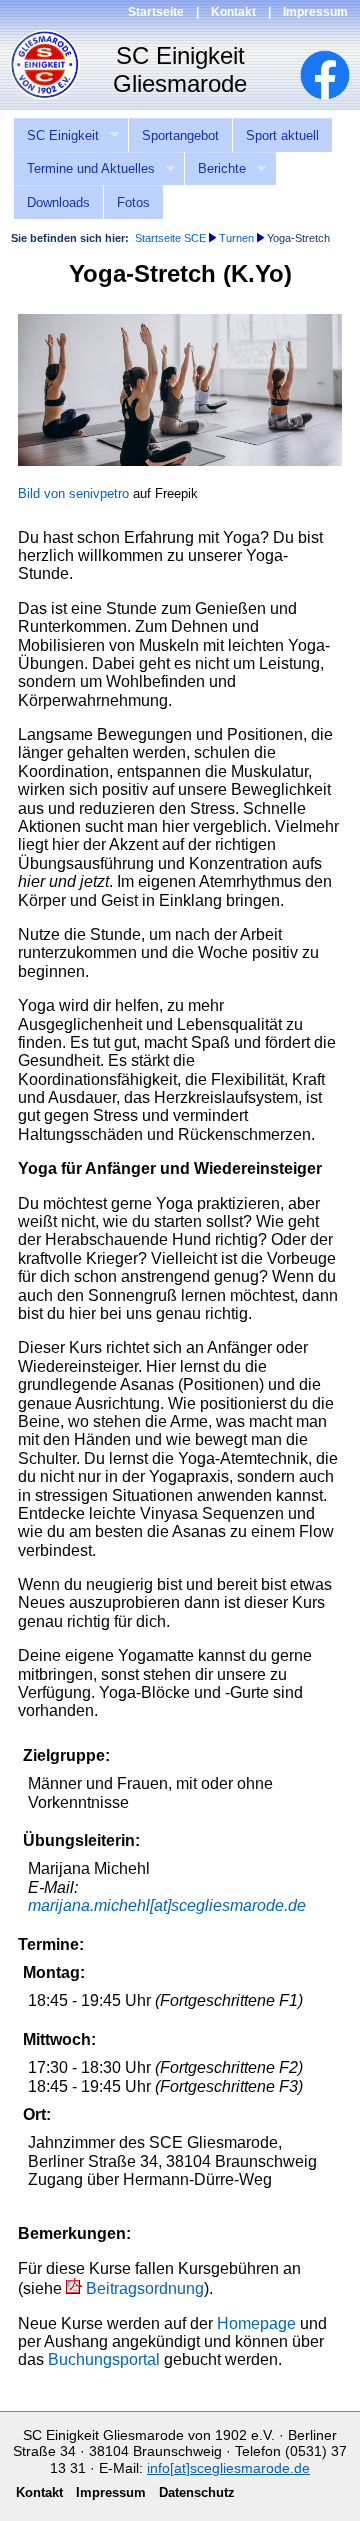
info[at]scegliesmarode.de (228, 2468)
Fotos (133, 202)
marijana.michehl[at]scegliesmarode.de (167, 1905)
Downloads (58, 202)
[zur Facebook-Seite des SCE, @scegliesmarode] (335, 94)
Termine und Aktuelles (84, 169)
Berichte (215, 169)
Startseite (156, 12)
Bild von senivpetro (73, 493)
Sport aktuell (282, 135)
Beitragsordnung (145, 2288)
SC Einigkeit (56, 136)
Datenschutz (197, 2492)
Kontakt (233, 12)
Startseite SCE (170, 238)
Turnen (236, 238)
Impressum (315, 12)
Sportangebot (180, 135)
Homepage (256, 2323)
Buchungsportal (104, 2359)
